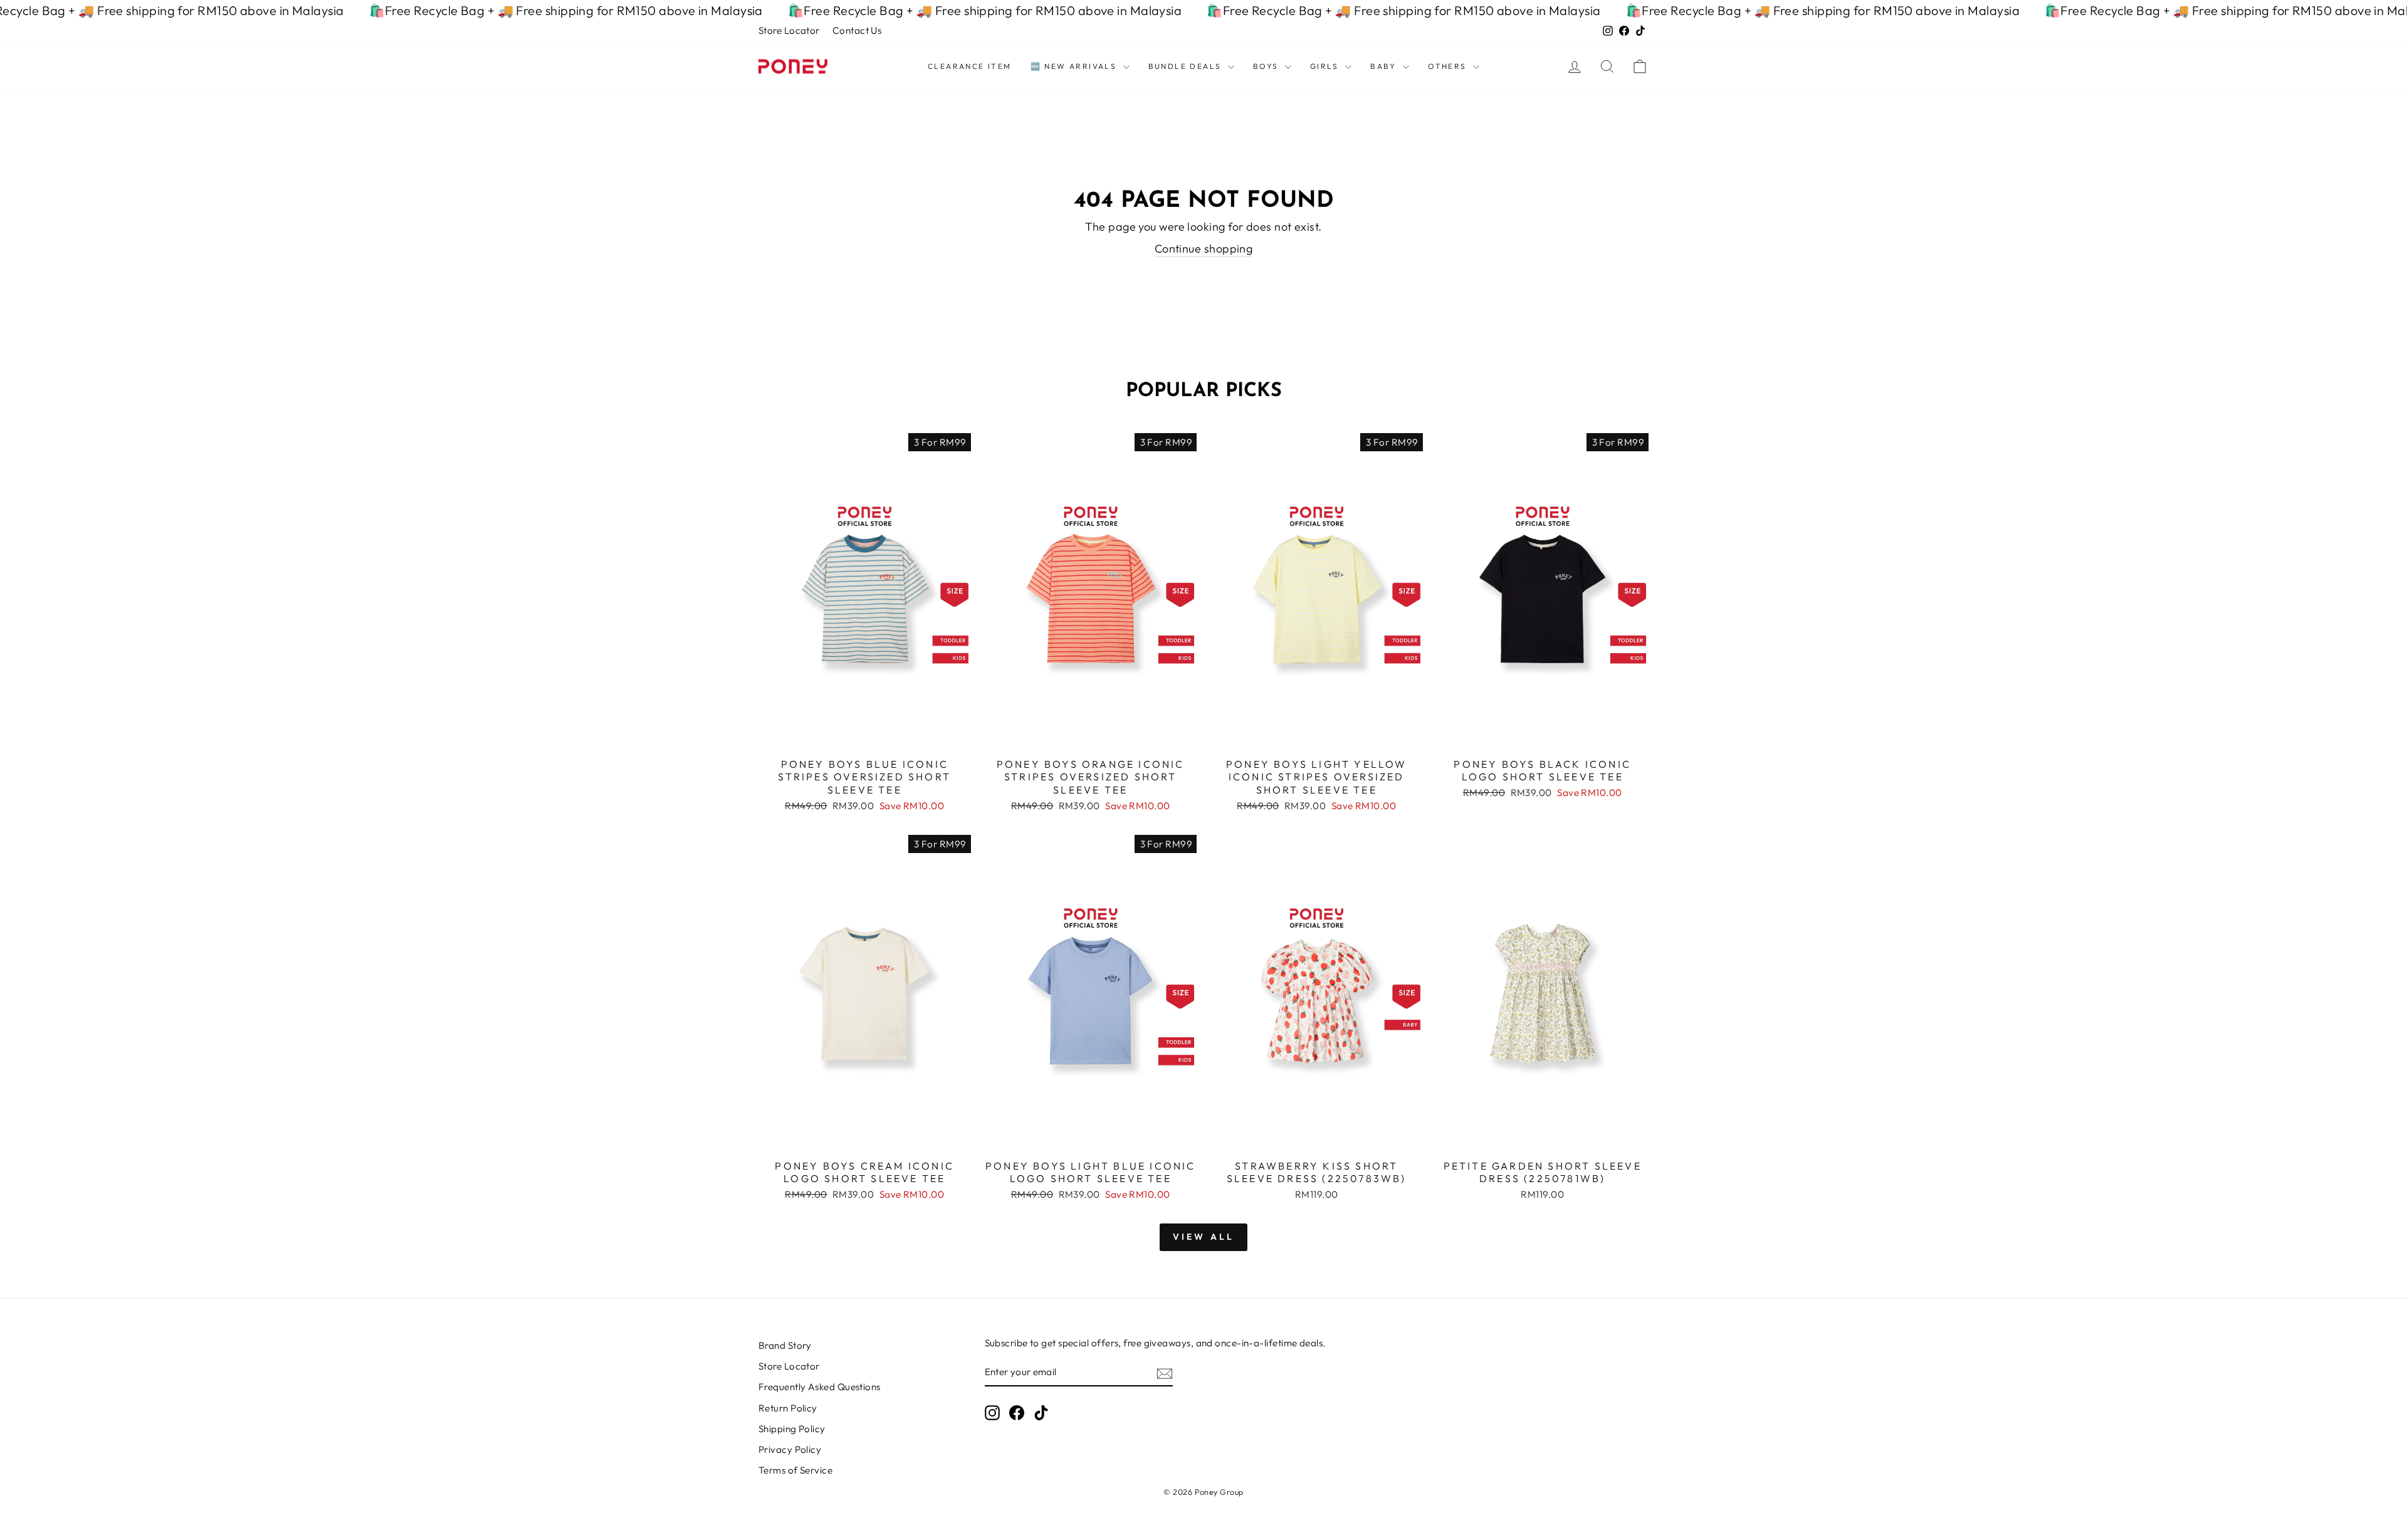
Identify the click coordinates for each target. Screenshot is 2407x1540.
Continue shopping (1204, 249)
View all (1204, 1237)
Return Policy (788, 1408)
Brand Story (785, 1345)
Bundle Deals (1187, 66)
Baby (1385, 66)
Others (1449, 66)
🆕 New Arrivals (1075, 66)
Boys (1267, 66)
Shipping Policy (792, 1429)
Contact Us (857, 30)
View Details (865, 736)
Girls (1326, 66)
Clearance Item (970, 66)
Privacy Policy (790, 1449)
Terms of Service (795, 1470)
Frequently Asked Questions (820, 1387)
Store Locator (789, 30)
